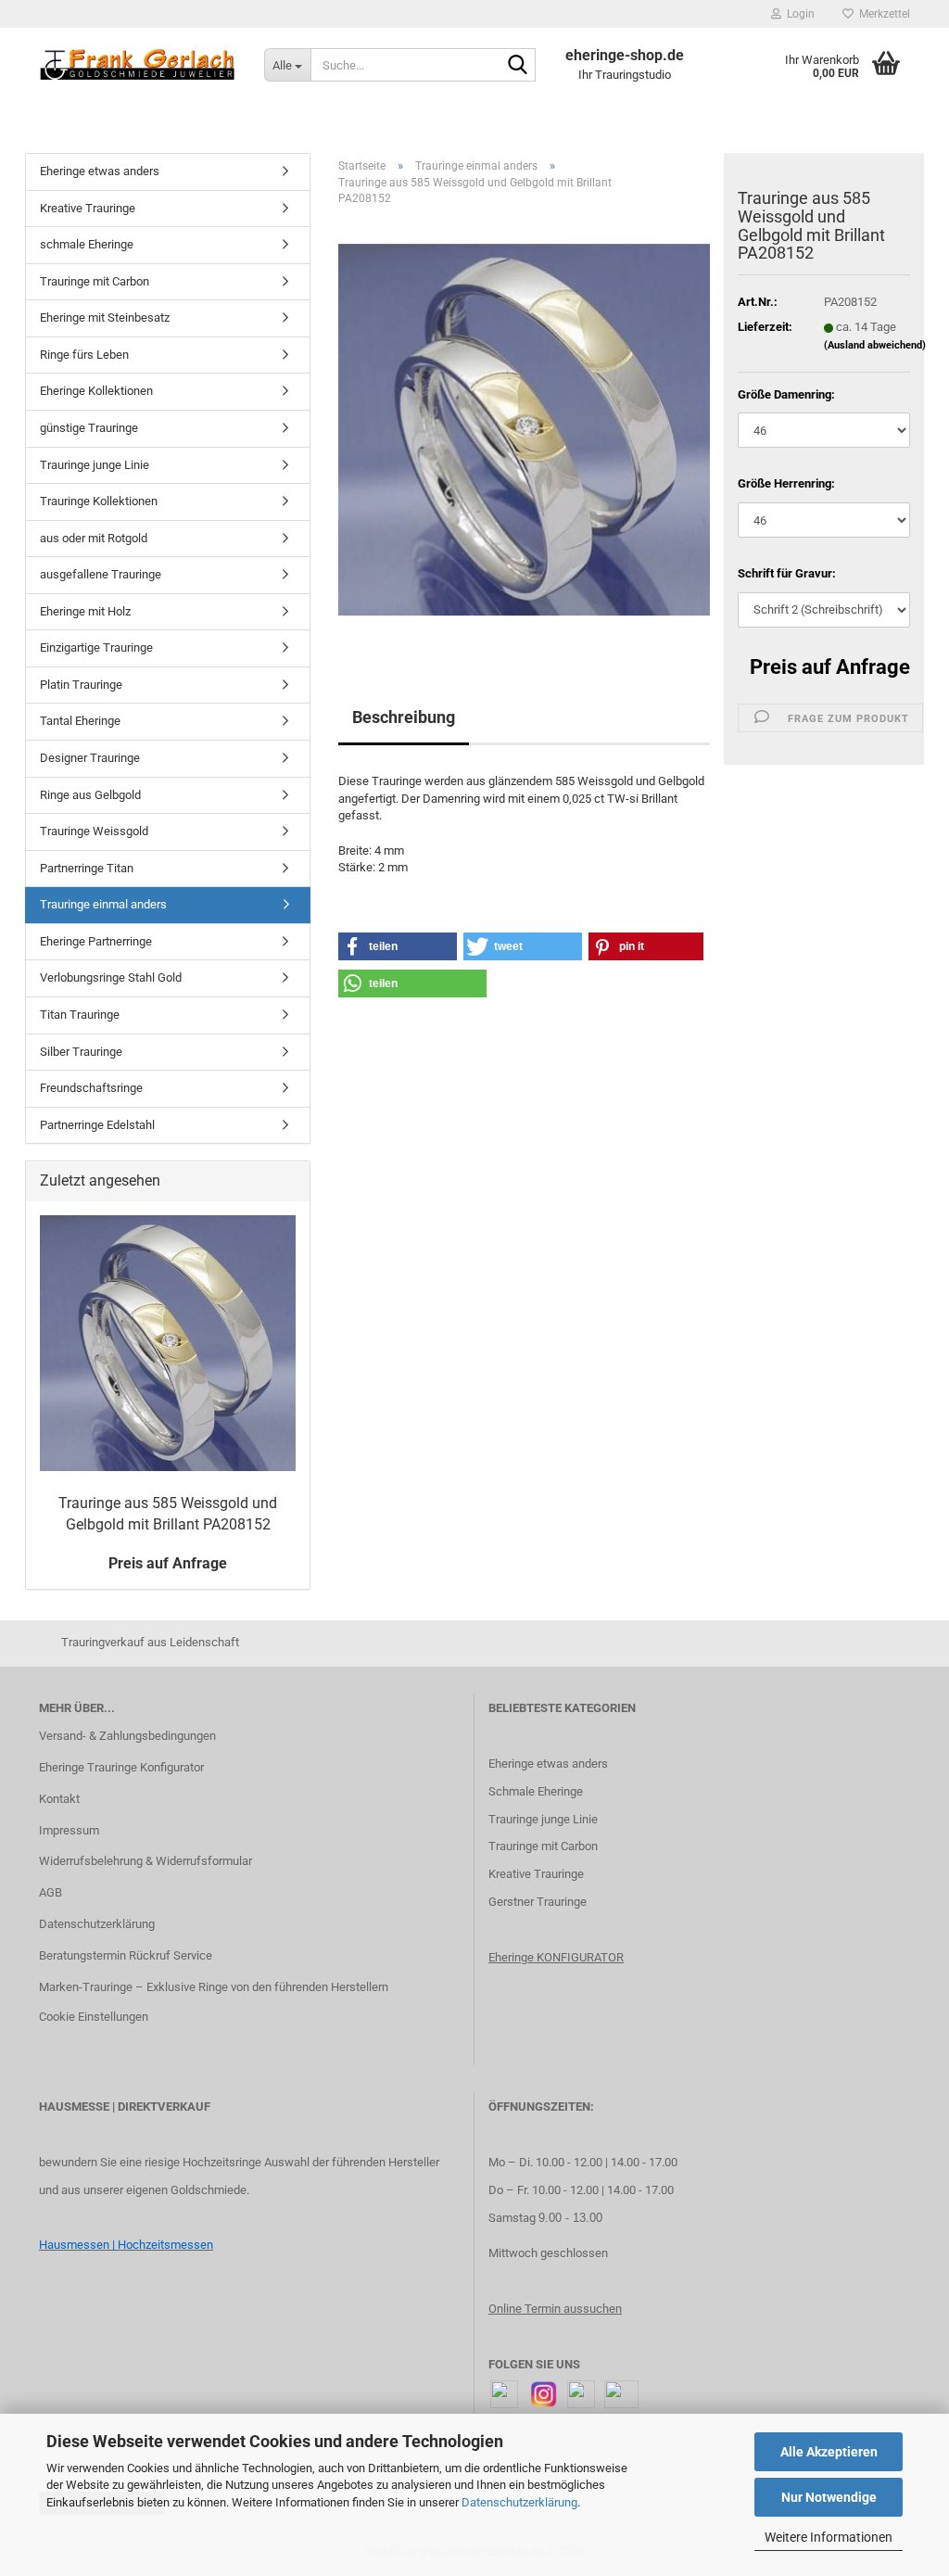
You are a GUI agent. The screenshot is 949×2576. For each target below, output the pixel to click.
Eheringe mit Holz (85, 611)
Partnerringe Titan (87, 868)
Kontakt (59, 1799)
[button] (398, 946)
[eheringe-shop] (138, 65)
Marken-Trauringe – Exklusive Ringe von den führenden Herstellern (214, 1987)
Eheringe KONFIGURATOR (556, 1957)
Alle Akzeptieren (829, 2452)
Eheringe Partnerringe (96, 941)
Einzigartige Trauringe (96, 647)
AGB (51, 1892)
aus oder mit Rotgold (94, 538)
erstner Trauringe (542, 1902)
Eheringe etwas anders (100, 171)
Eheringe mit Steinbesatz (105, 317)
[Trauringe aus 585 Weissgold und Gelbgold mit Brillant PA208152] (524, 429)
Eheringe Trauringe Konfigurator (121, 1767)
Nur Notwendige (829, 2497)
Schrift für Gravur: (787, 573)
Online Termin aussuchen (555, 2309)
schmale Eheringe (87, 244)
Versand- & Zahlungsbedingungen (127, 1736)
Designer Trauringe (90, 758)
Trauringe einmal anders (103, 904)
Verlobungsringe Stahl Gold (111, 977)
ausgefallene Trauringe (101, 574)
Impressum (69, 1830)
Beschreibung (404, 717)
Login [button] (798, 14)
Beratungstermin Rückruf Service (126, 1955)
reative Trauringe (540, 1874)
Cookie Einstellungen (94, 2017)
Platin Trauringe (81, 685)
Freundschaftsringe (91, 1088)
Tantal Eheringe (80, 721)
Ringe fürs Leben (84, 355)
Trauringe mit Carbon (95, 281)
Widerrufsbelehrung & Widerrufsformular (146, 1861)
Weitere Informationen (829, 2537)
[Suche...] (518, 66)
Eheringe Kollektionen (96, 391)
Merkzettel (882, 14)
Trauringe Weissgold (94, 831)
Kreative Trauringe (88, 208)
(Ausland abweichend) (875, 345)
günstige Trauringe (89, 428)
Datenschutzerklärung (519, 2502)
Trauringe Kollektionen (99, 501)
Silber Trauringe (81, 1052)
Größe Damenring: (786, 394)
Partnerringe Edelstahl (97, 1125)
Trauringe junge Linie (95, 465)
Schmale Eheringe (536, 1791)
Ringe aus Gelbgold (90, 795)
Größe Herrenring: (786, 483)
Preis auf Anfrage (830, 667)
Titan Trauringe (80, 1015)
